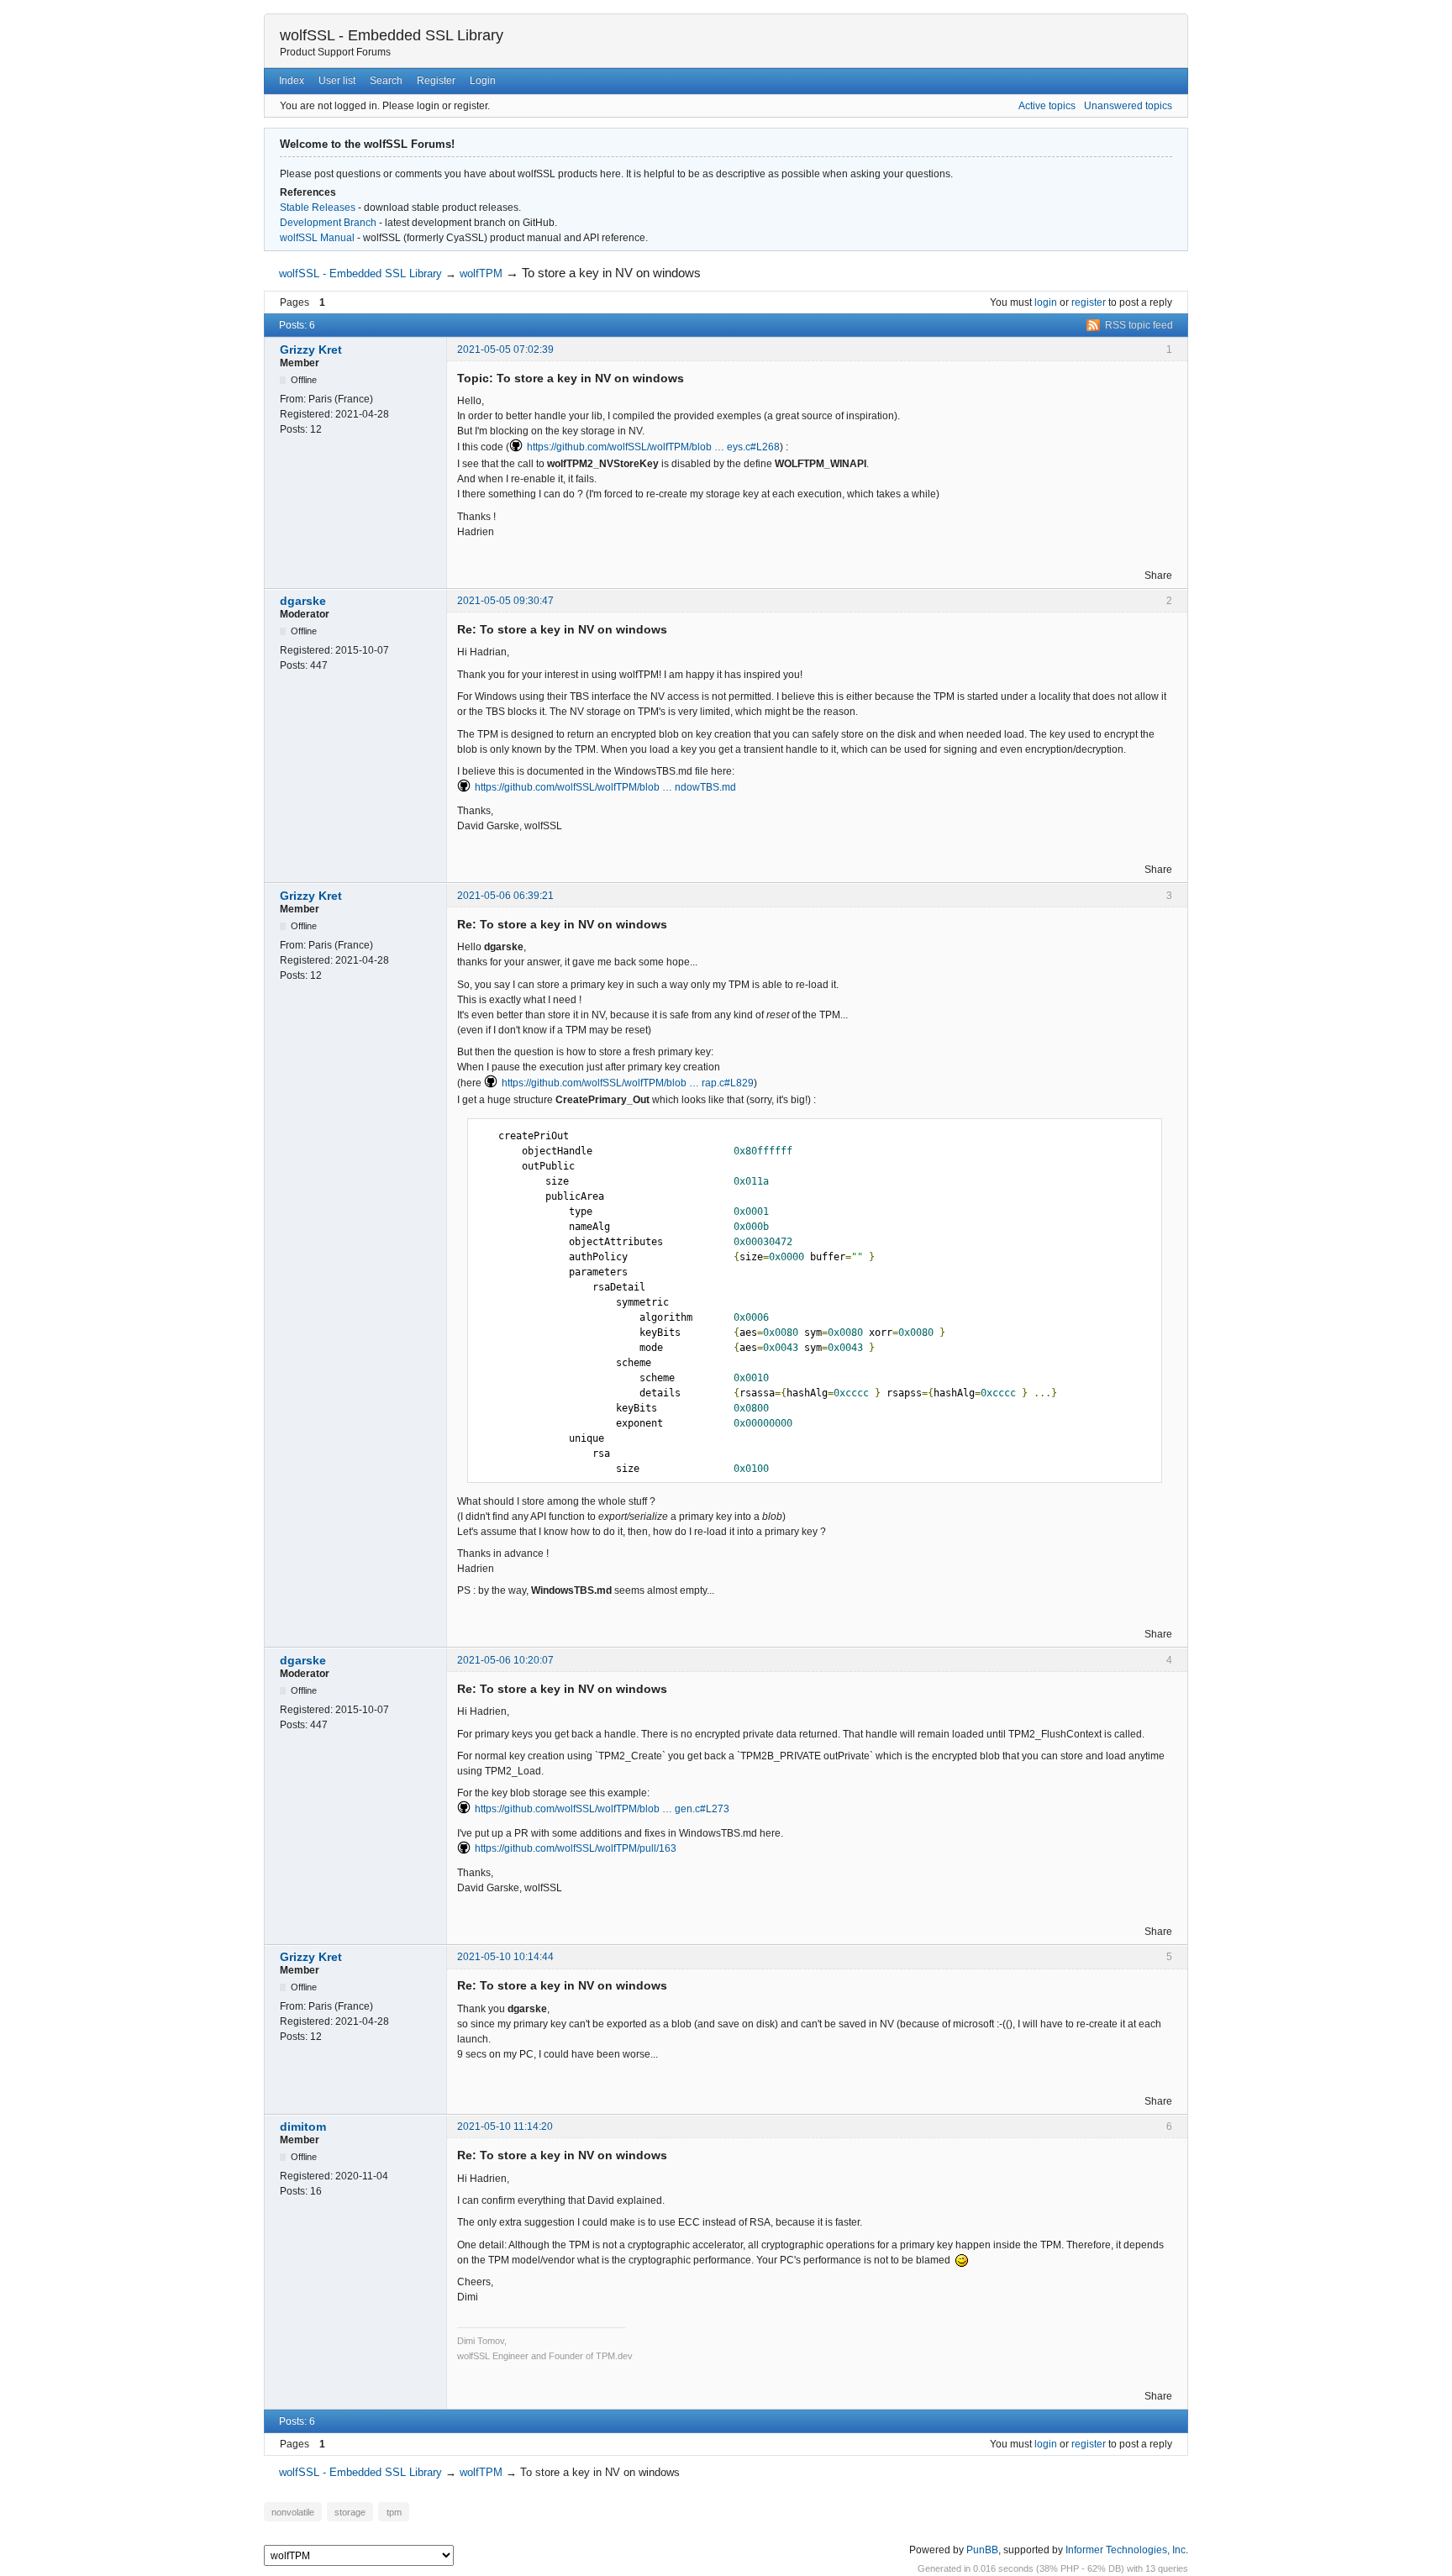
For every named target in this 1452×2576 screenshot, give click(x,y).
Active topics (1047, 106)
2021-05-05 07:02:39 (505, 350)
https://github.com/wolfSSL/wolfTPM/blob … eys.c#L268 (653, 447)
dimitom (303, 2127)
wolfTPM (481, 273)
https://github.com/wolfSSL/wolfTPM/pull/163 (576, 1848)
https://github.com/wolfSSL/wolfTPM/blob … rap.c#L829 (628, 1083)
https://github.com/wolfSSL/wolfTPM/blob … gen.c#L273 (602, 1809)
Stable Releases (318, 208)
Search (386, 81)
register (1089, 302)
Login (483, 81)
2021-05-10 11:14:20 (505, 2127)
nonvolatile (293, 2511)
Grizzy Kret (311, 350)
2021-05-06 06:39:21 (505, 896)
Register (436, 81)
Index (292, 81)
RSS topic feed (1139, 325)
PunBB (982, 2550)
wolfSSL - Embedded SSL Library (392, 35)
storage (350, 2511)
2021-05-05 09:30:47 (505, 601)
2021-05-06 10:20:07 (505, 1660)
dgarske (303, 601)
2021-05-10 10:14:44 (505, 1957)
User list (337, 81)
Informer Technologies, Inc (1126, 2550)
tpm (394, 2511)
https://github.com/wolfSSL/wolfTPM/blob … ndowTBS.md (605, 787)
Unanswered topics (1128, 106)
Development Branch (328, 223)
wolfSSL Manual (317, 238)
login (1046, 302)
